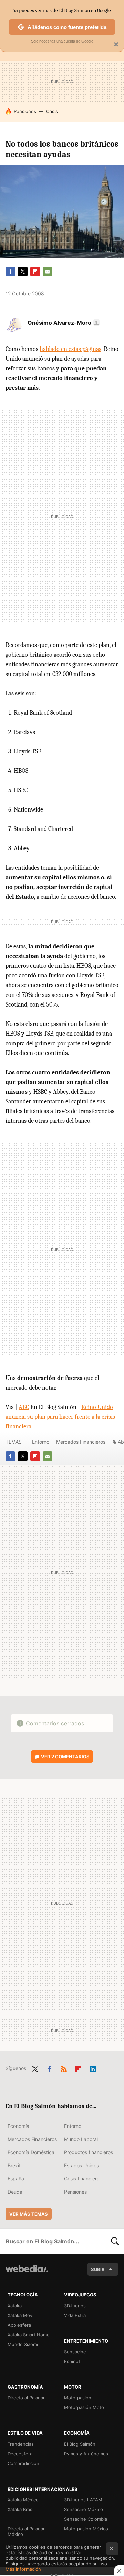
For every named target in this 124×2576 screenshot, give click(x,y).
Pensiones (25, 111)
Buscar (115, 2241)
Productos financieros (89, 2152)
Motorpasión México (86, 2529)
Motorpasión (78, 2398)
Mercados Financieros (81, 1442)
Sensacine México (84, 2509)
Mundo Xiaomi (23, 2344)
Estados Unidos (81, 2165)
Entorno (41, 1442)
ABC (24, 1407)
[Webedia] (27, 2273)
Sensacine (75, 2352)
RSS (64, 2068)
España (16, 2179)
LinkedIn (93, 2068)
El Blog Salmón (80, 2444)
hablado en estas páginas (70, 349)
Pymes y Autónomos (86, 2454)
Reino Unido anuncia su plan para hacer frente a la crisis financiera (60, 1417)
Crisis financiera (82, 2179)
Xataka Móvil (21, 2315)
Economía (18, 2126)
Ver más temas (29, 2214)
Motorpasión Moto (84, 2407)
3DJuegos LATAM (83, 2500)
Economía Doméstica (31, 2152)
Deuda (15, 2192)
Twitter (23, 271)
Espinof (72, 2361)
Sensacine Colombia (86, 2519)
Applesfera (19, 2325)
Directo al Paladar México (26, 2531)
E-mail (48, 271)
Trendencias (21, 2444)
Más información (23, 2569)
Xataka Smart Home (29, 2335)
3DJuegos (75, 2306)
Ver (65, 1757)
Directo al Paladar (26, 2398)
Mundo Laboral (81, 2139)
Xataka (15, 2306)
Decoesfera (20, 2454)
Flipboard (35, 271)
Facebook (10, 271)
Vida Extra (75, 2315)
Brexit (14, 2165)
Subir (98, 2269)
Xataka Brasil (21, 2509)
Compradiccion (23, 2463)
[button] (63, 323)
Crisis (52, 111)
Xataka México (23, 2500)
